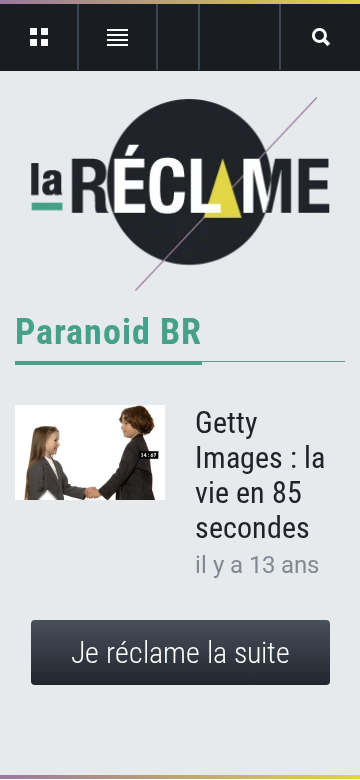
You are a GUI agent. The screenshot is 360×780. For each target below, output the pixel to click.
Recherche (320, 37)
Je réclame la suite (180, 652)
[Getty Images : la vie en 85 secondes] (90, 452)
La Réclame (180, 194)
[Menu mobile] (39, 37)
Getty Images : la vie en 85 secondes (260, 475)
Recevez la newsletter (239, 37)
